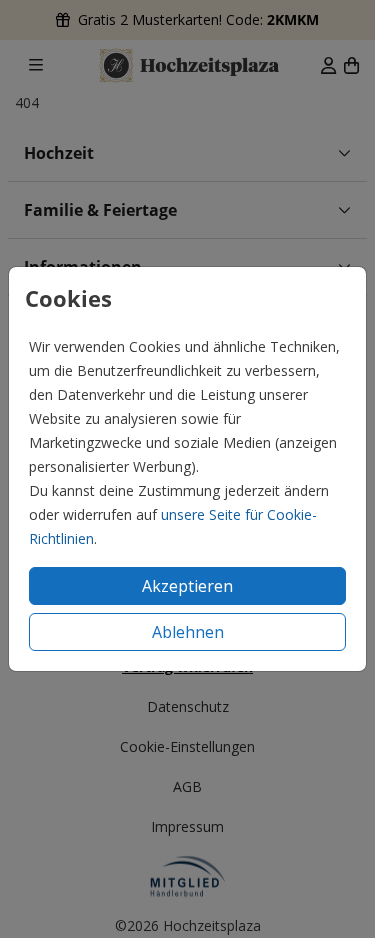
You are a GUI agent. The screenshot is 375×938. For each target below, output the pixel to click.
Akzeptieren (187, 586)
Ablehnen (188, 632)
